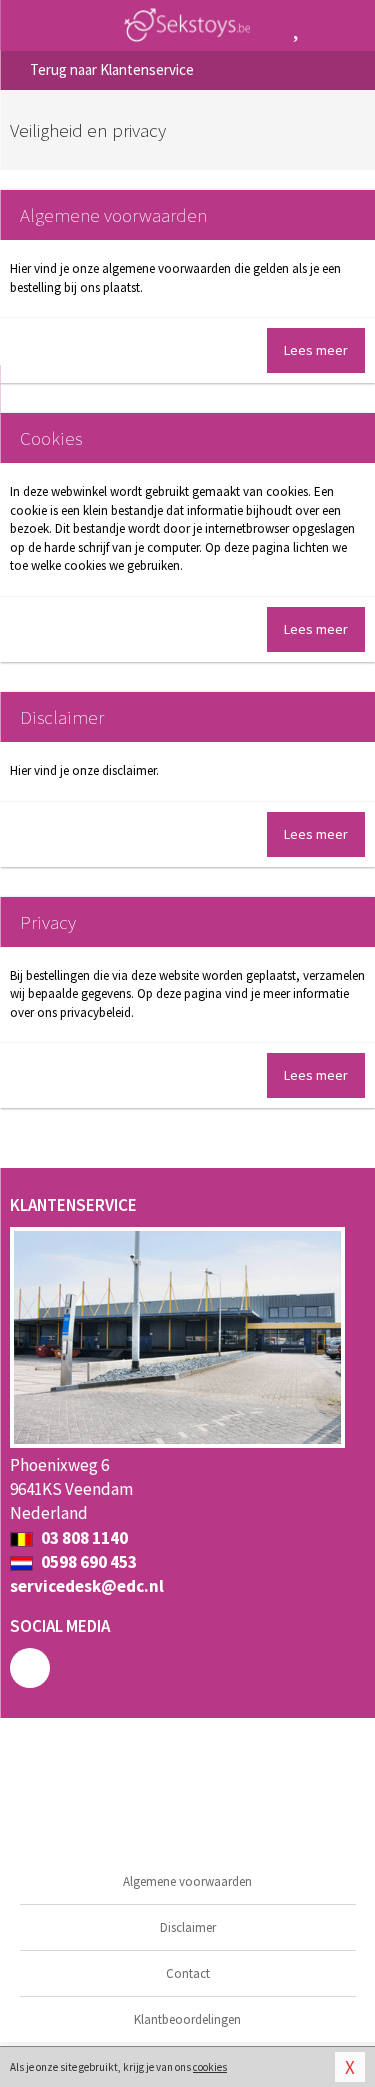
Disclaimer (62, 717)
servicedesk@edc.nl (87, 1586)
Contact (188, 1973)
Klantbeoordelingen (187, 2019)
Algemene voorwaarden (113, 215)
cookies (210, 2067)
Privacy (48, 922)
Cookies (51, 438)
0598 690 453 (87, 1562)
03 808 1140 (83, 1538)
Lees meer (316, 350)
